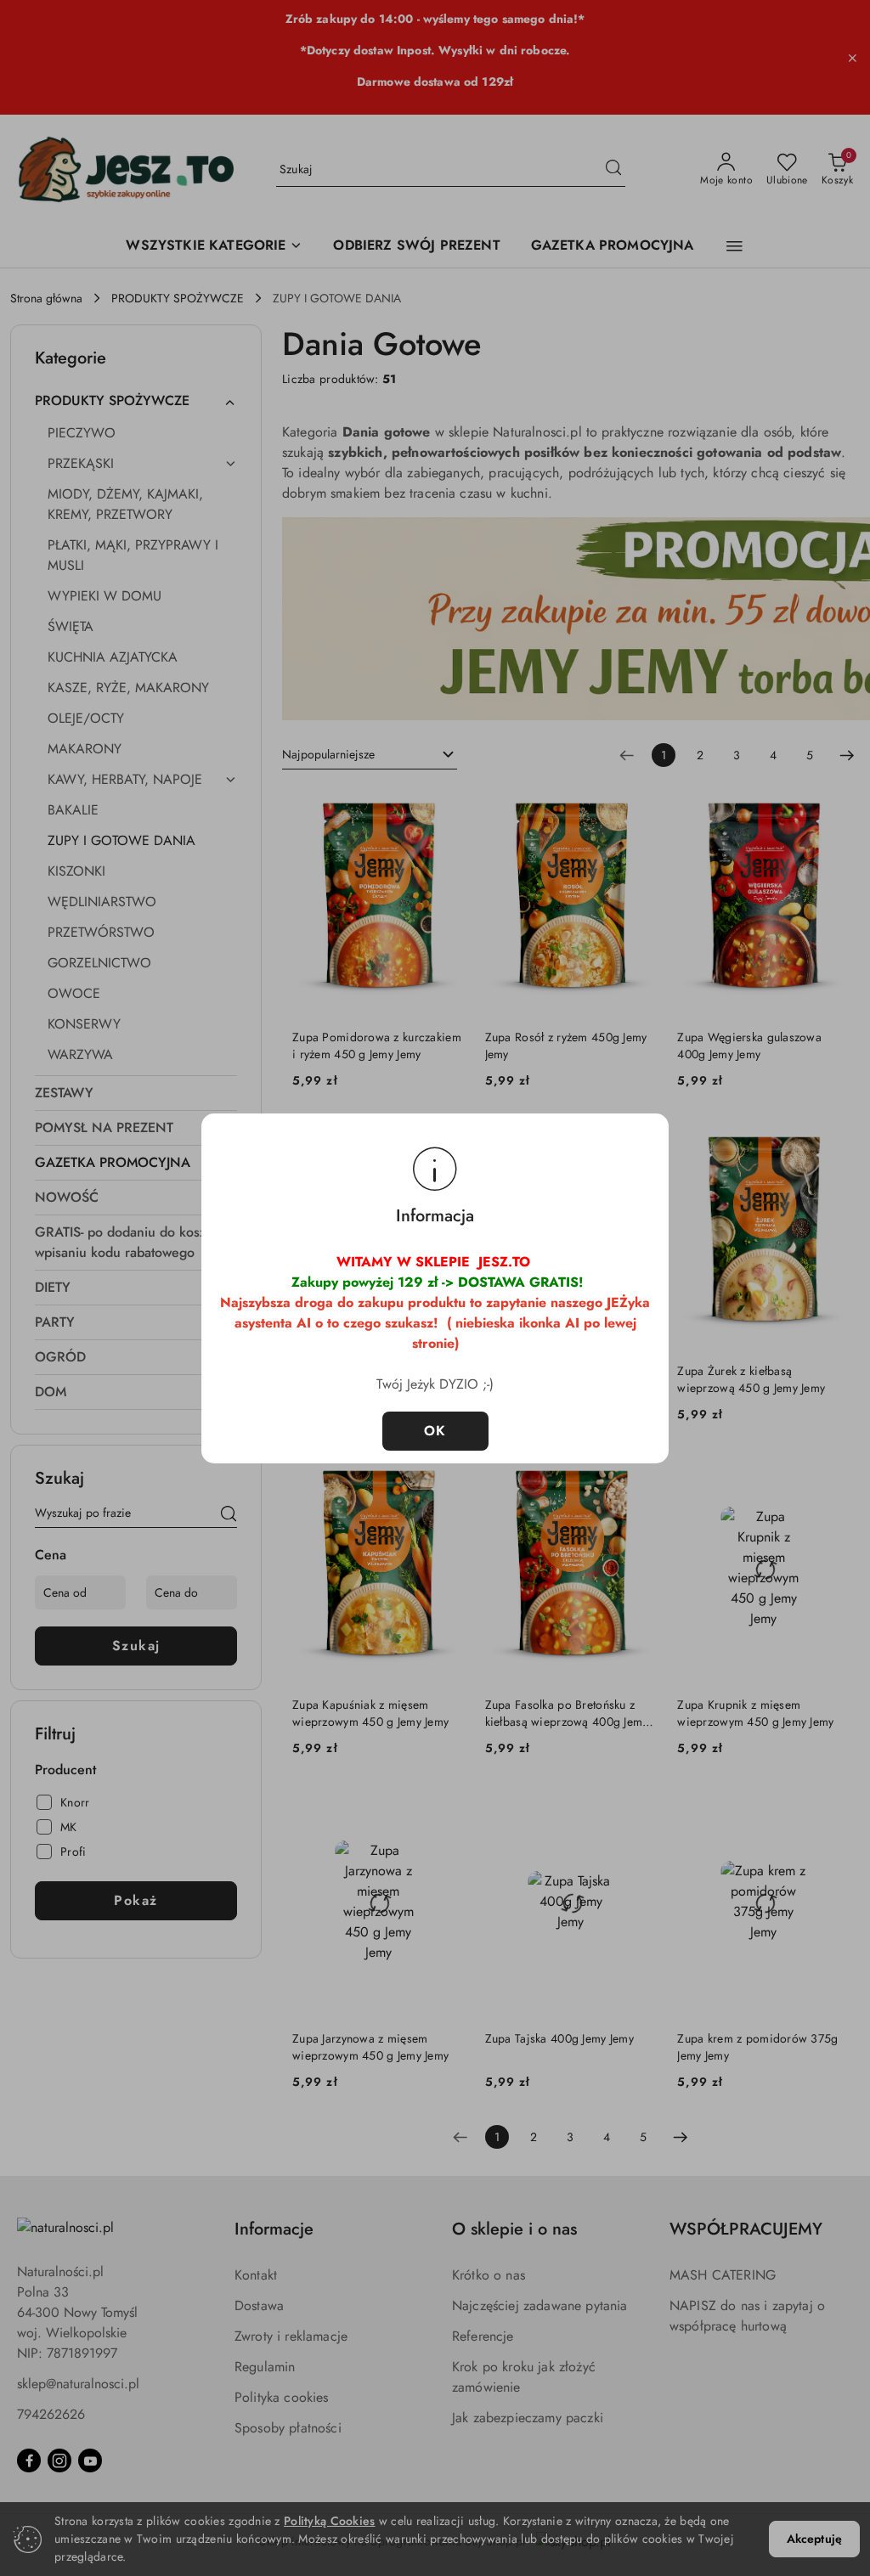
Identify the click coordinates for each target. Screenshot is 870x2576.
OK (435, 1431)
